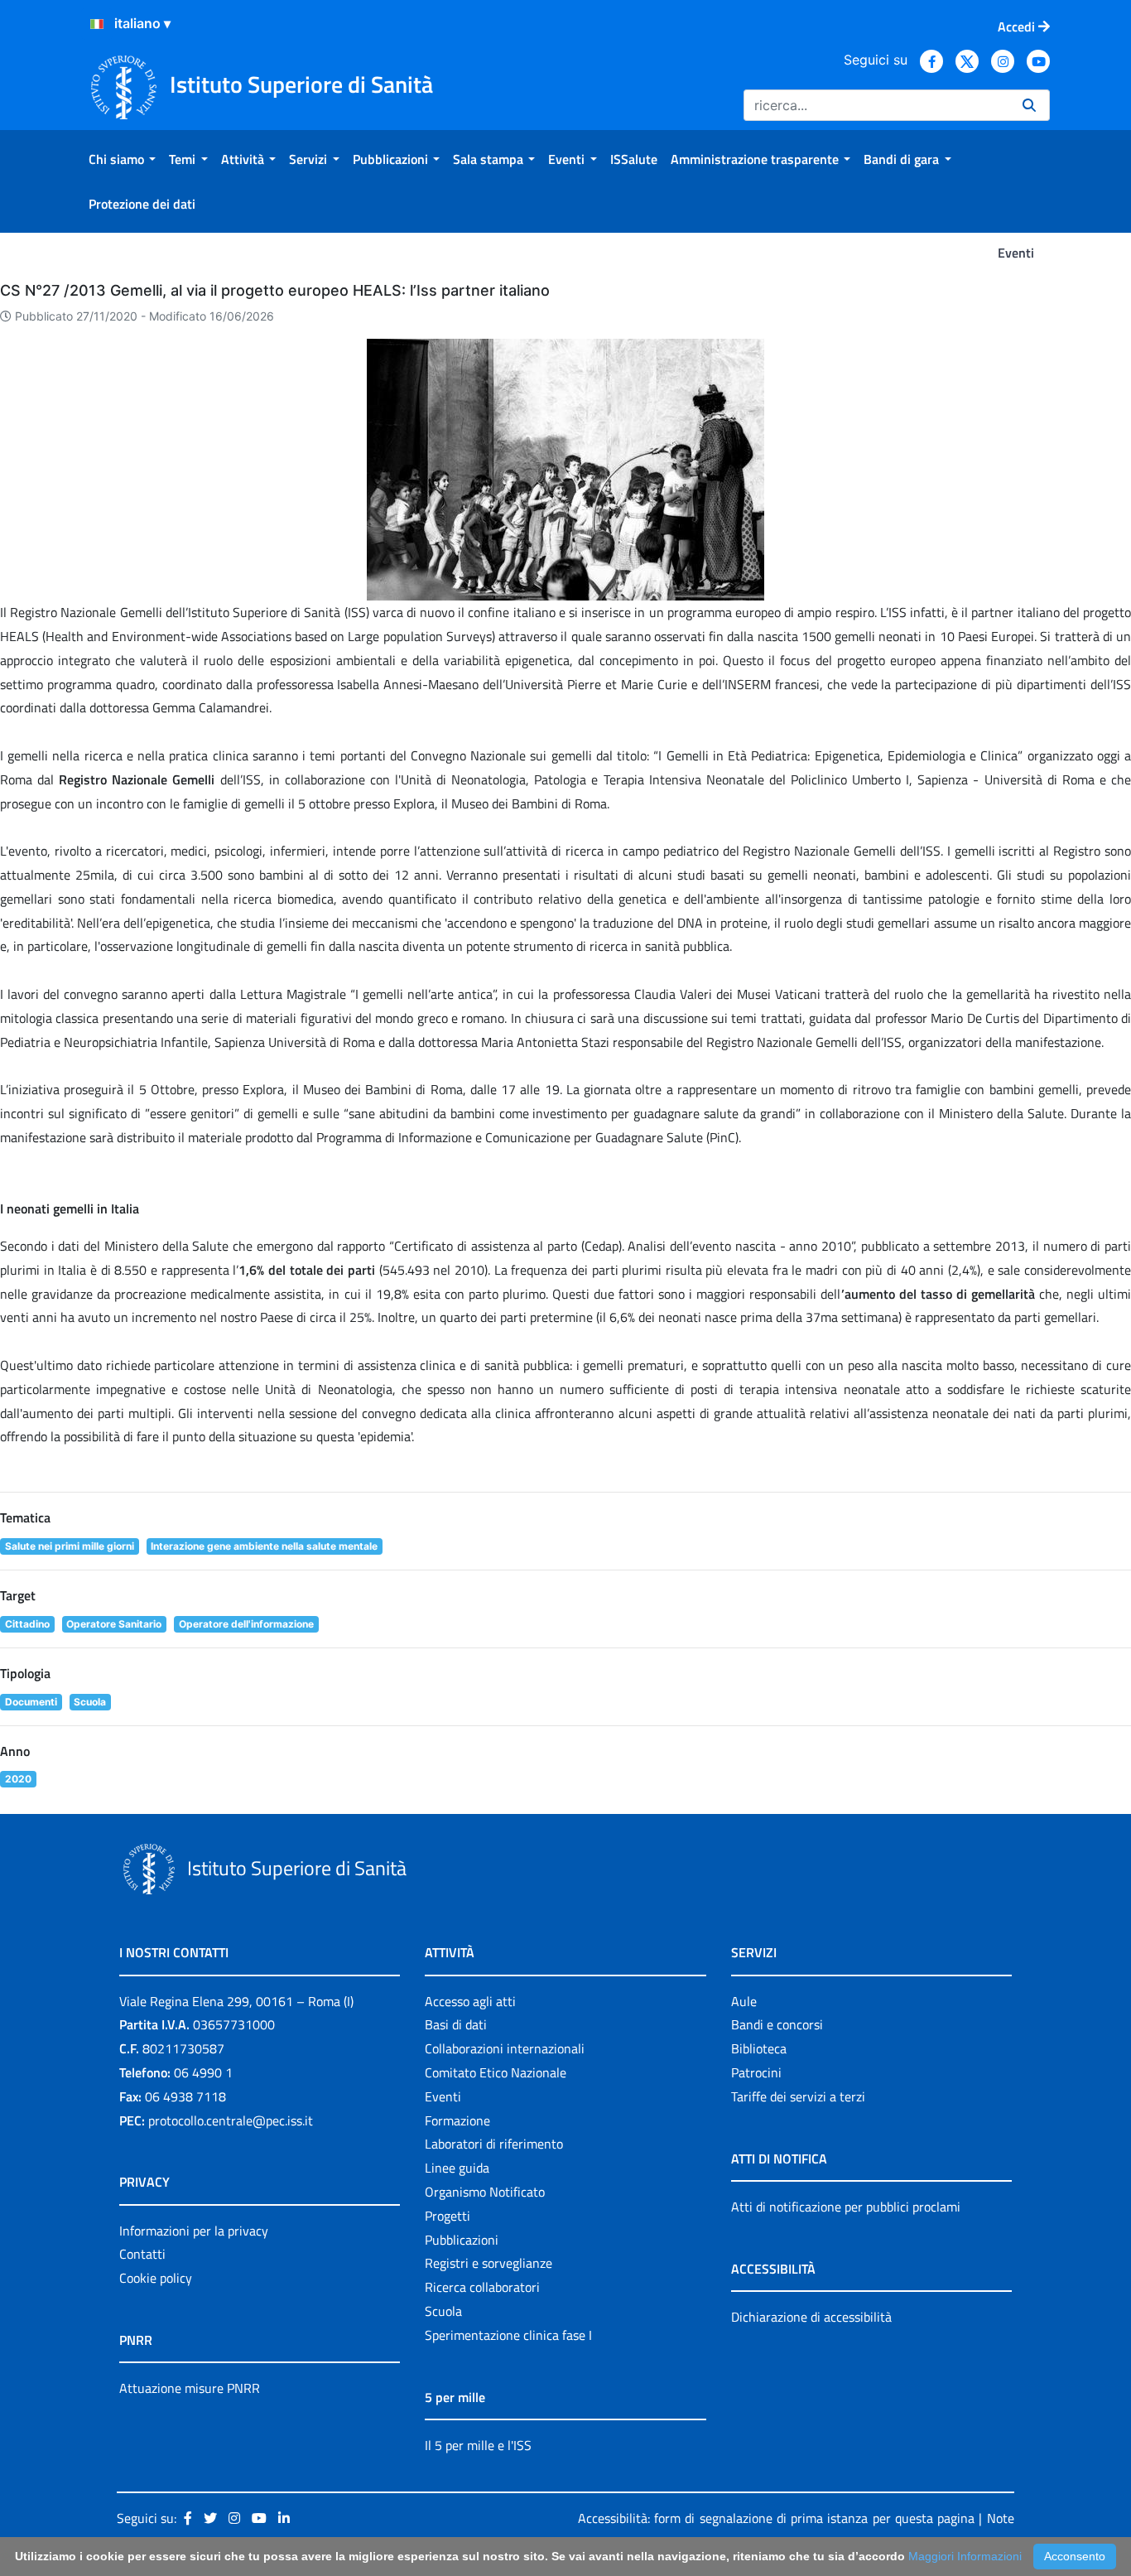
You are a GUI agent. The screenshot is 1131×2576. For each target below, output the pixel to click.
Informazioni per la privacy (194, 2231)
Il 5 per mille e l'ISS (478, 2445)
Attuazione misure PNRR (190, 2388)
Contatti (142, 2254)
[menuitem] (122, 159)
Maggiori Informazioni (965, 2556)
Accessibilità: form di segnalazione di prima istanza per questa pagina (776, 2518)
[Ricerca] (1029, 105)
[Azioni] (97, 24)
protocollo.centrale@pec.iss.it (231, 2120)
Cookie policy (156, 2278)
